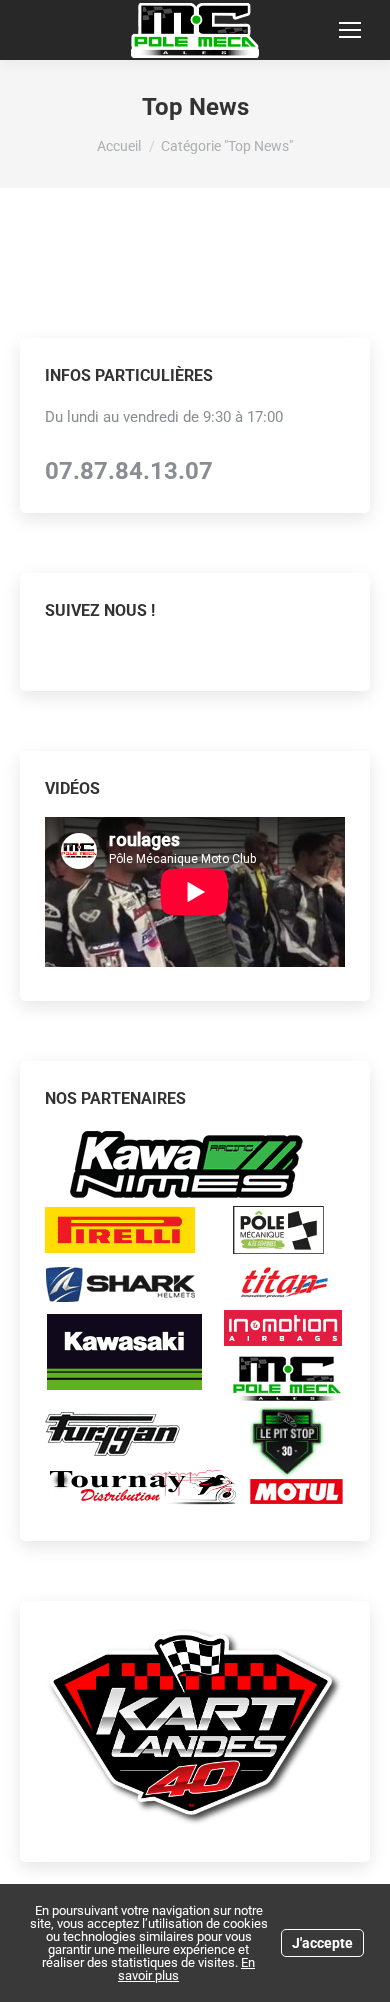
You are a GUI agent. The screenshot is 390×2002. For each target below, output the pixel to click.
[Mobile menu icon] (350, 30)
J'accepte (322, 1943)
